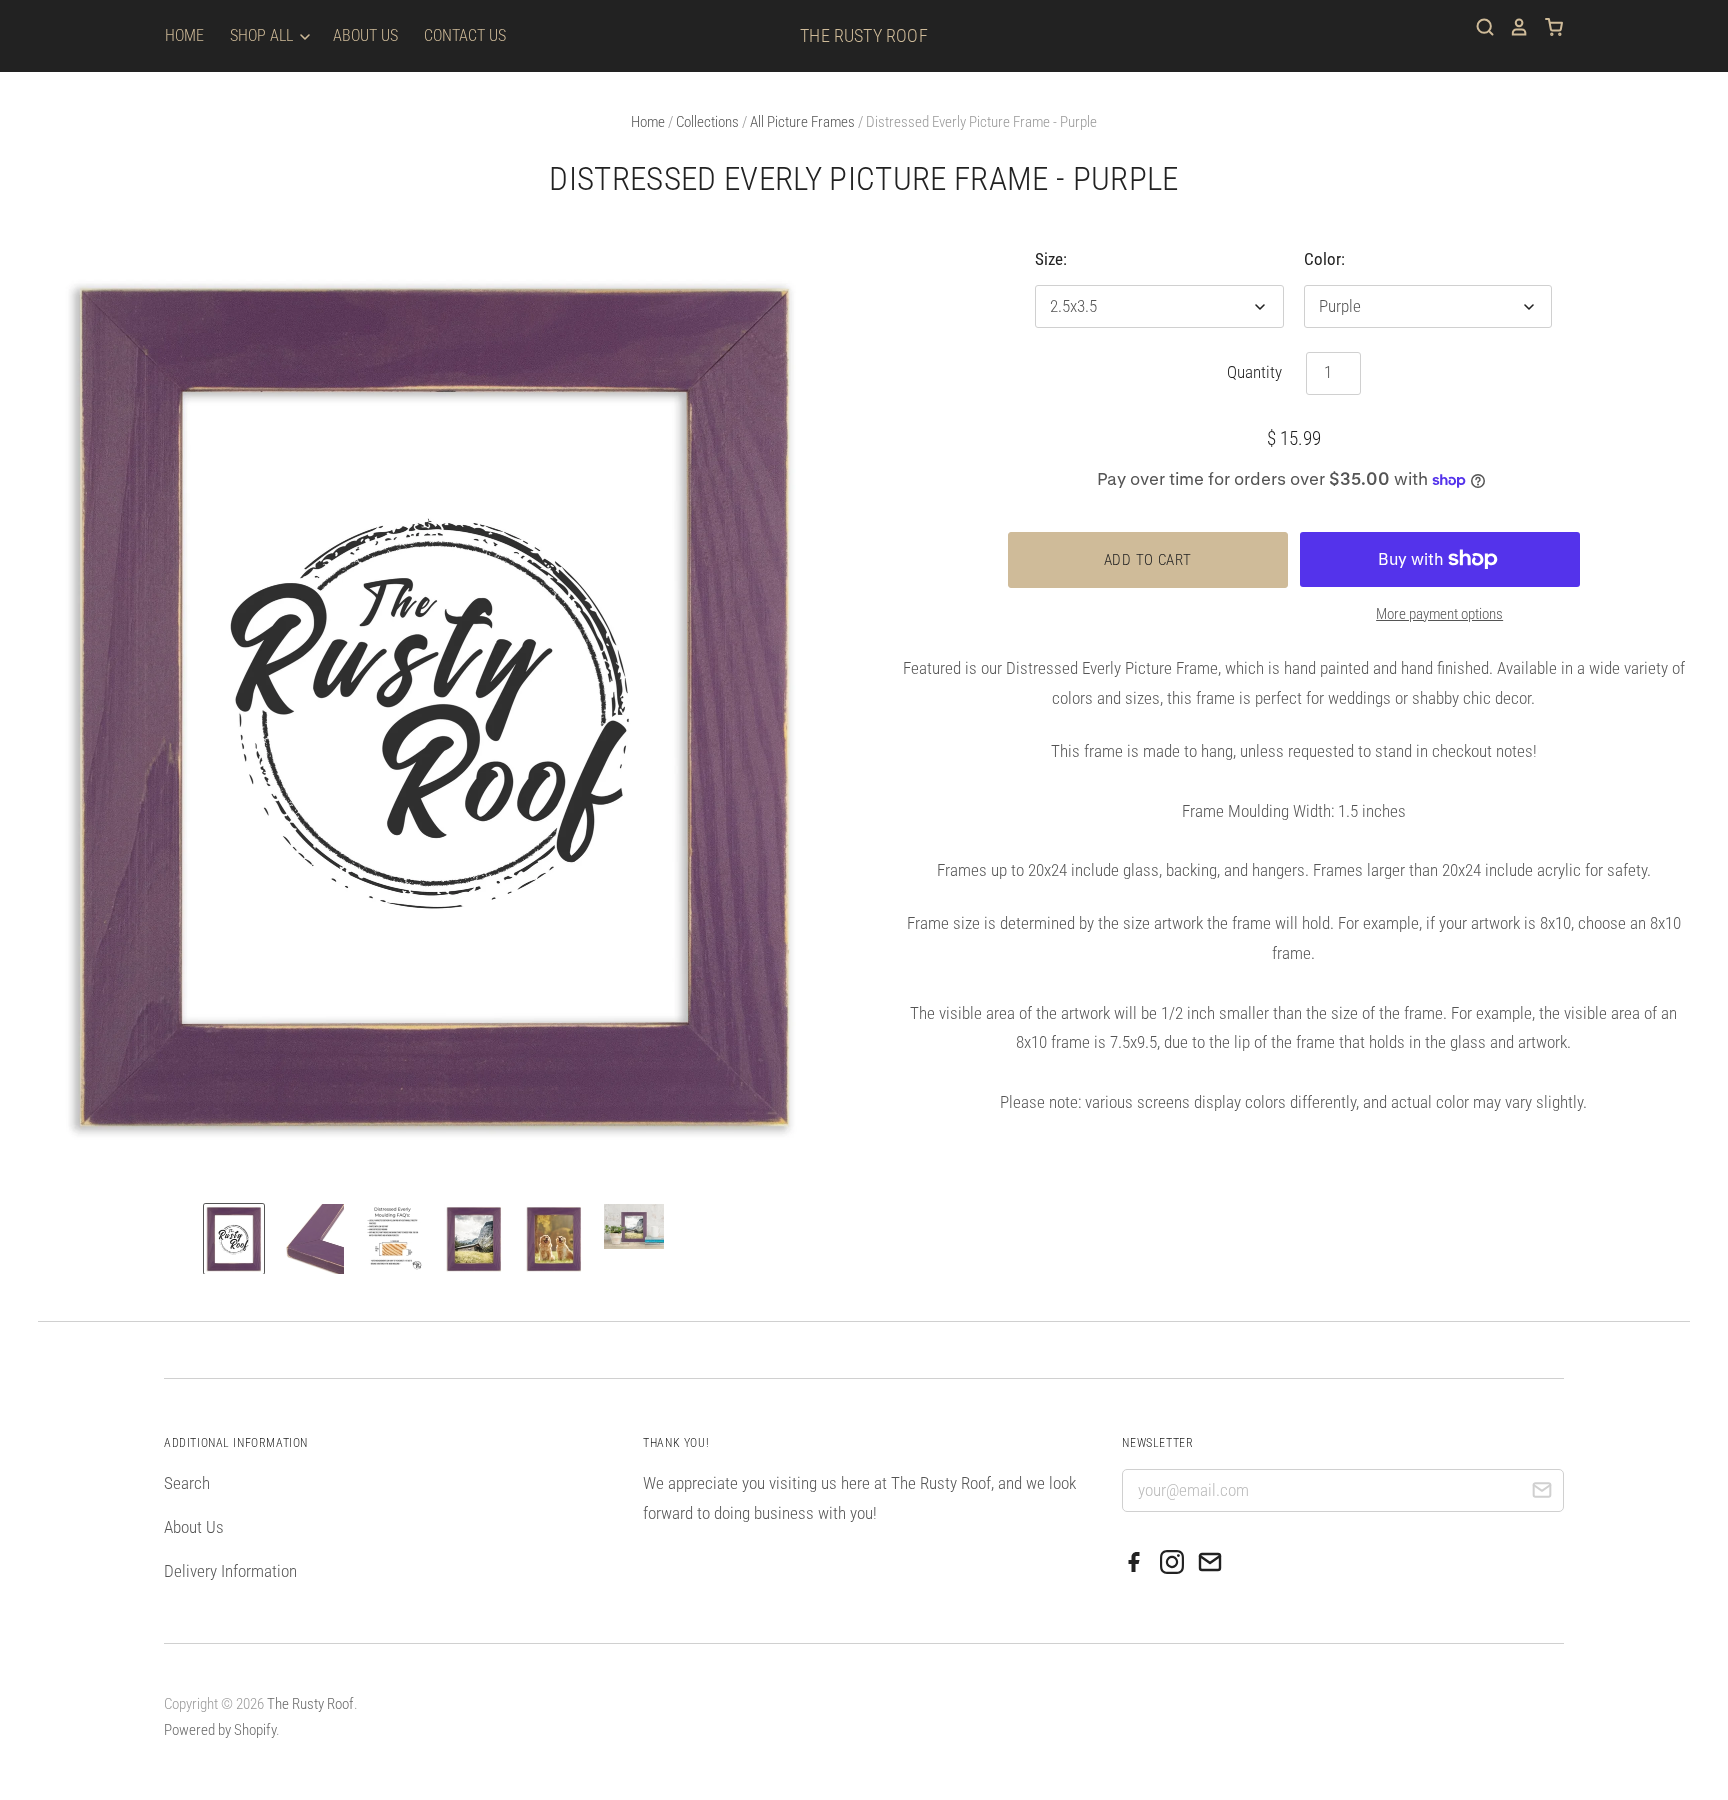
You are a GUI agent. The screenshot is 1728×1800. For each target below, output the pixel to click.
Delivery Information (230, 1571)
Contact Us (465, 35)
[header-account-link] (1512, 27)
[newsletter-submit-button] (1541, 1493)
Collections (707, 122)
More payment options (1439, 614)
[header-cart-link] (1546, 27)
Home (184, 35)
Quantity (1254, 372)
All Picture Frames (802, 122)
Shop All (263, 35)
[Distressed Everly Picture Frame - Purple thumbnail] (234, 1239)
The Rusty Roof (864, 35)
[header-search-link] (1478, 27)
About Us (365, 35)
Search (187, 1483)
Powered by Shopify (220, 1730)
